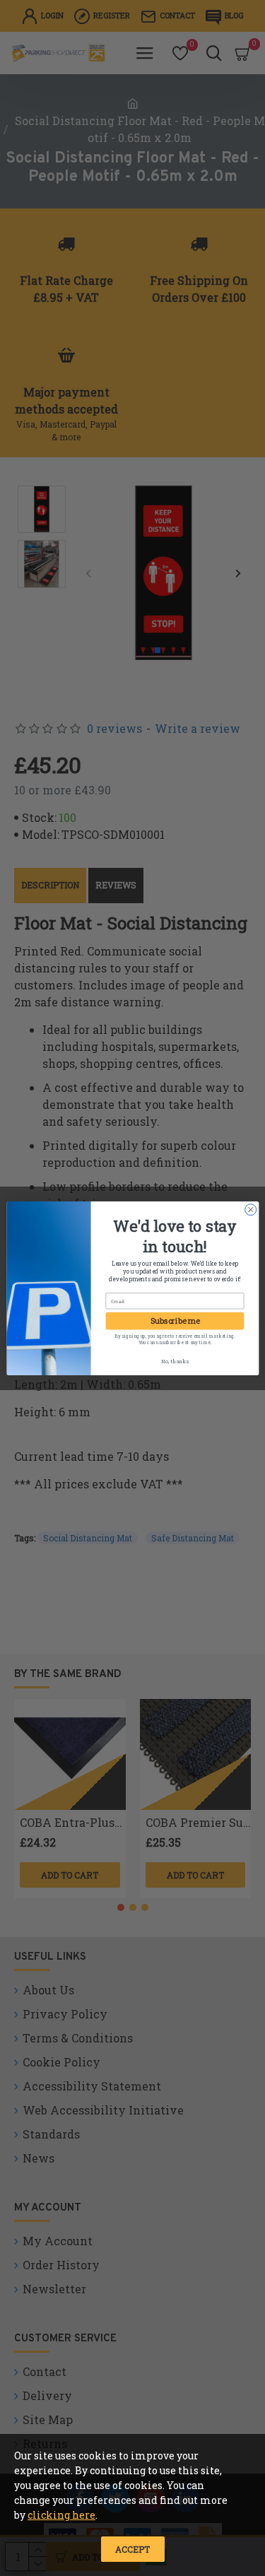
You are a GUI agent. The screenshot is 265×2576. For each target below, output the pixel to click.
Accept (132, 2549)
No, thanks (174, 1360)
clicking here (61, 2515)
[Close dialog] (250, 1209)
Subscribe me (175, 1321)
